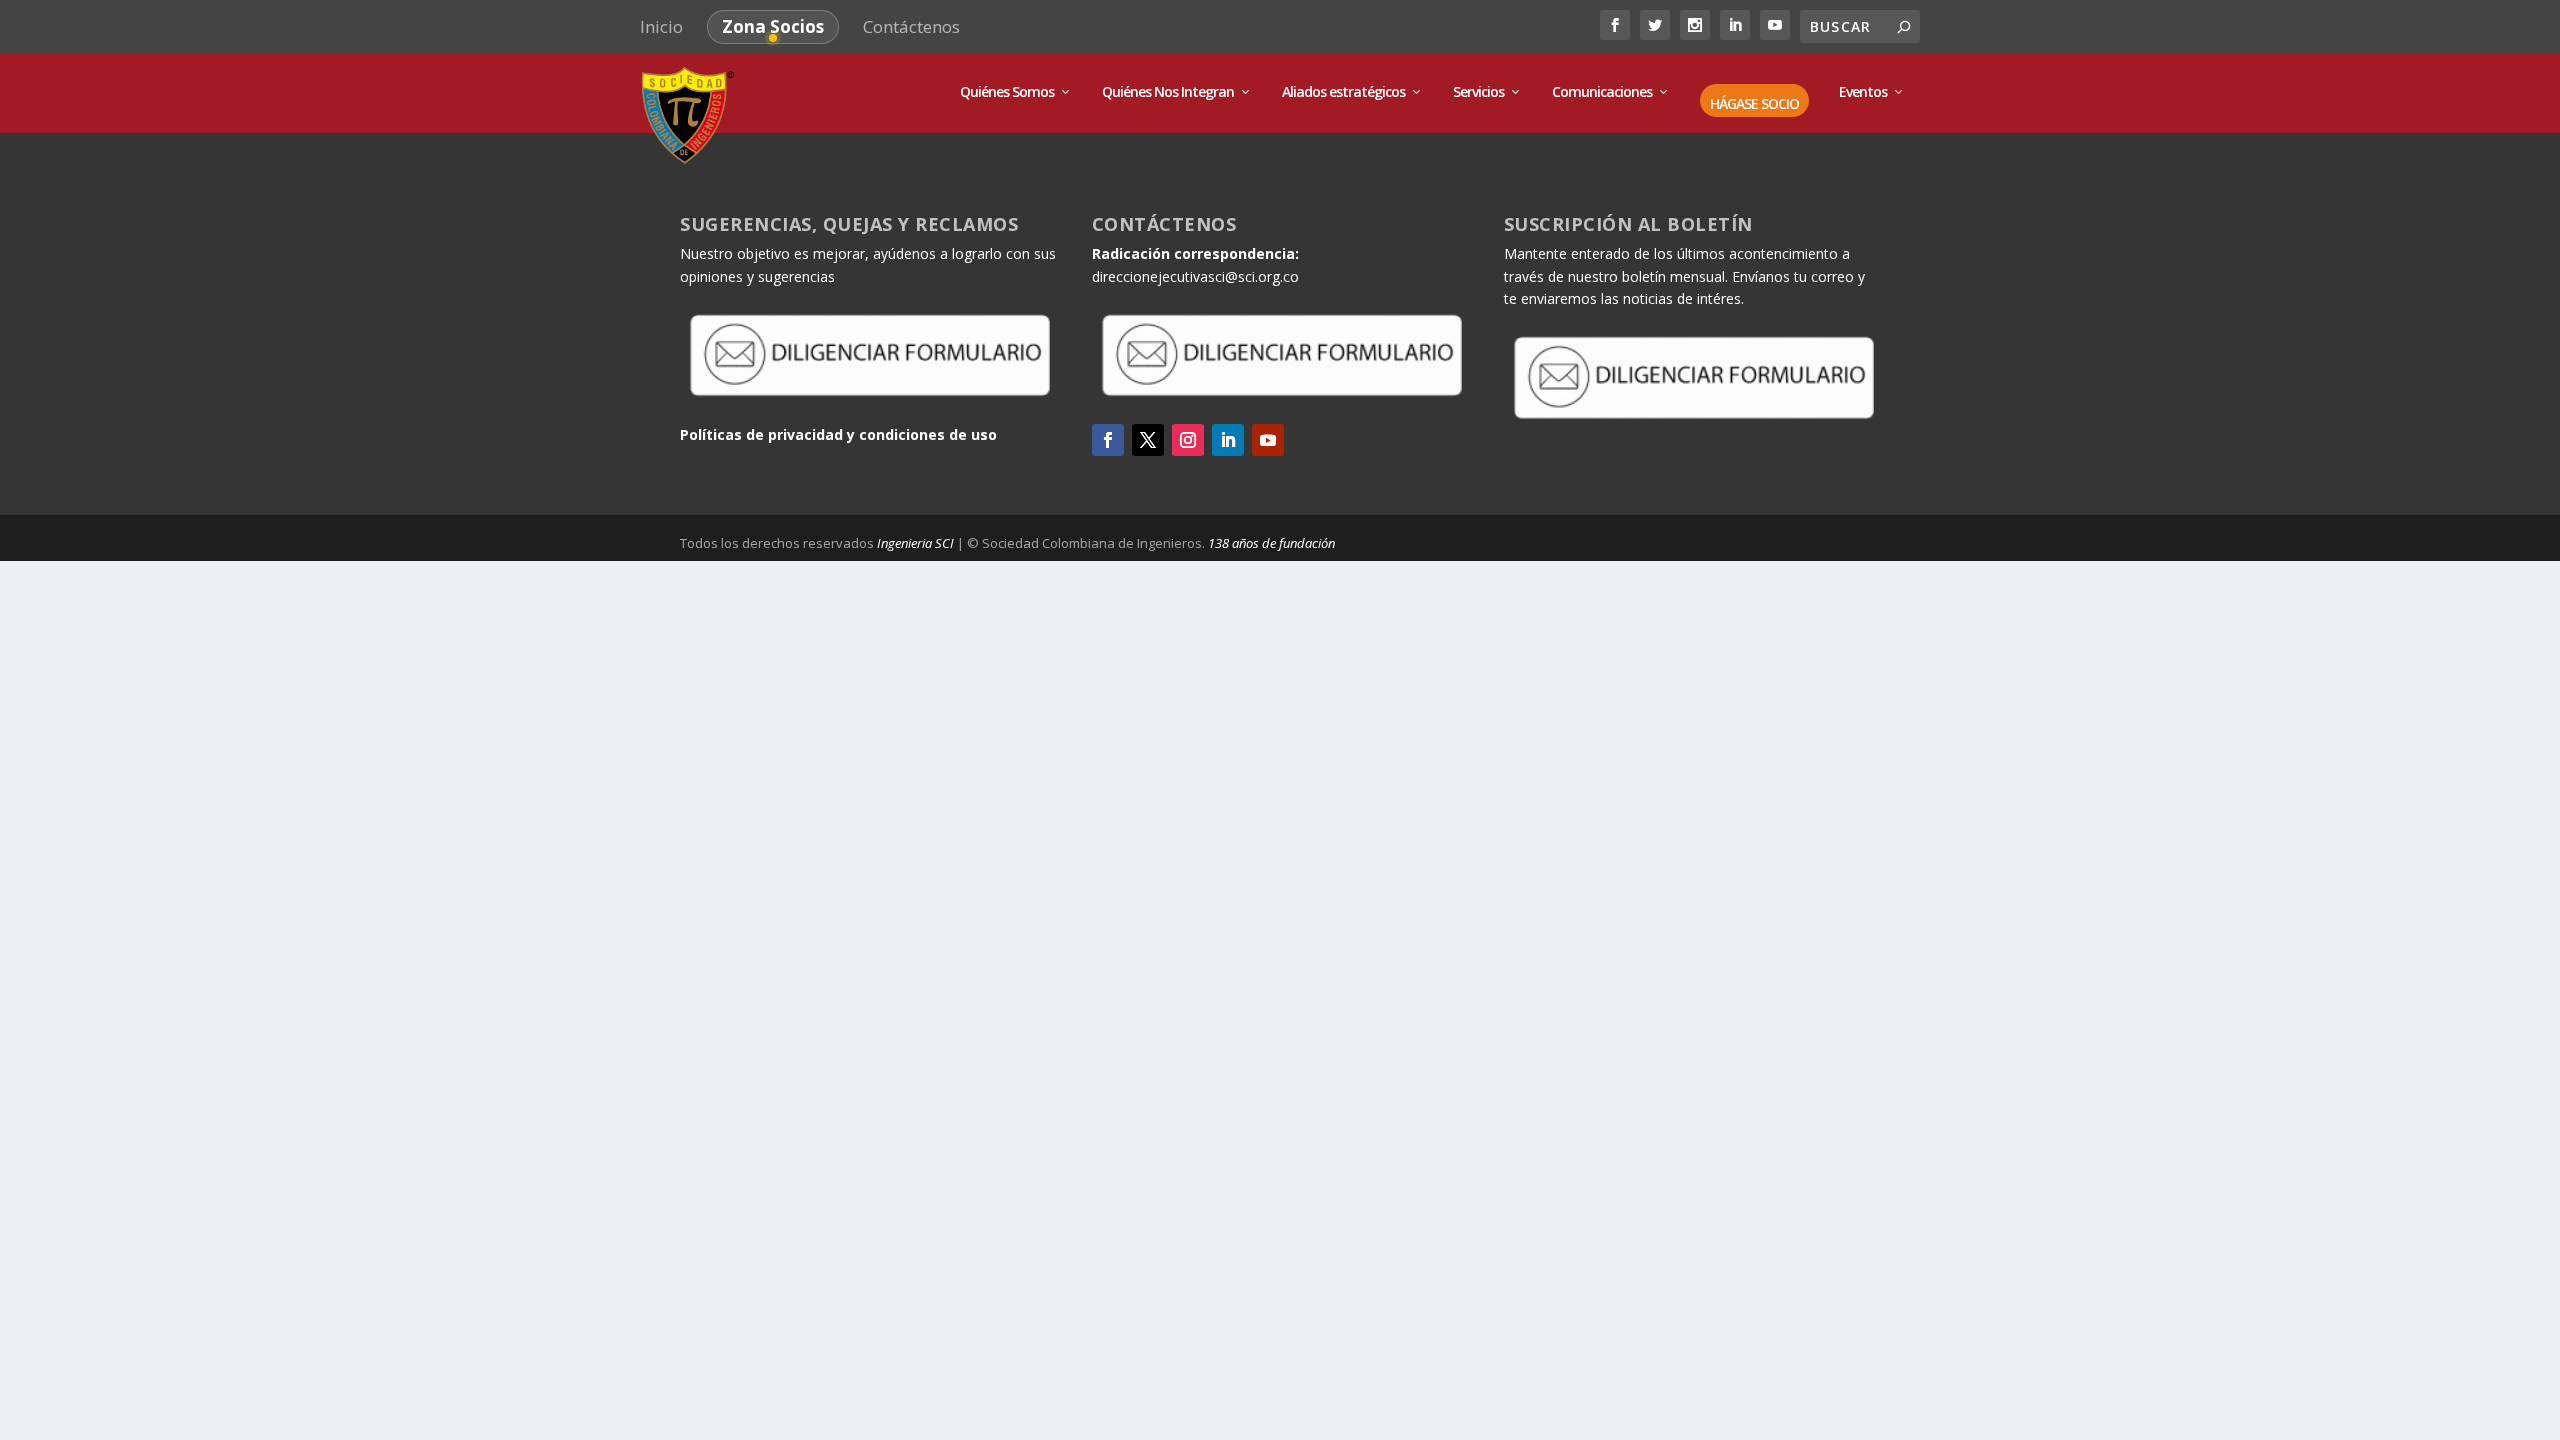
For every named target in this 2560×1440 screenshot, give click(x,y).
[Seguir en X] (1148, 440)
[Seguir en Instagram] (1188, 440)
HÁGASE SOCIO (1754, 104)
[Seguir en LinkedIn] (1228, 440)
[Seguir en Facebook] (1108, 440)
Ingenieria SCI (915, 543)
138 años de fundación (1271, 543)
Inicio (661, 26)
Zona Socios (773, 26)
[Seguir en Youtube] (1268, 440)
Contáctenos (911, 26)
